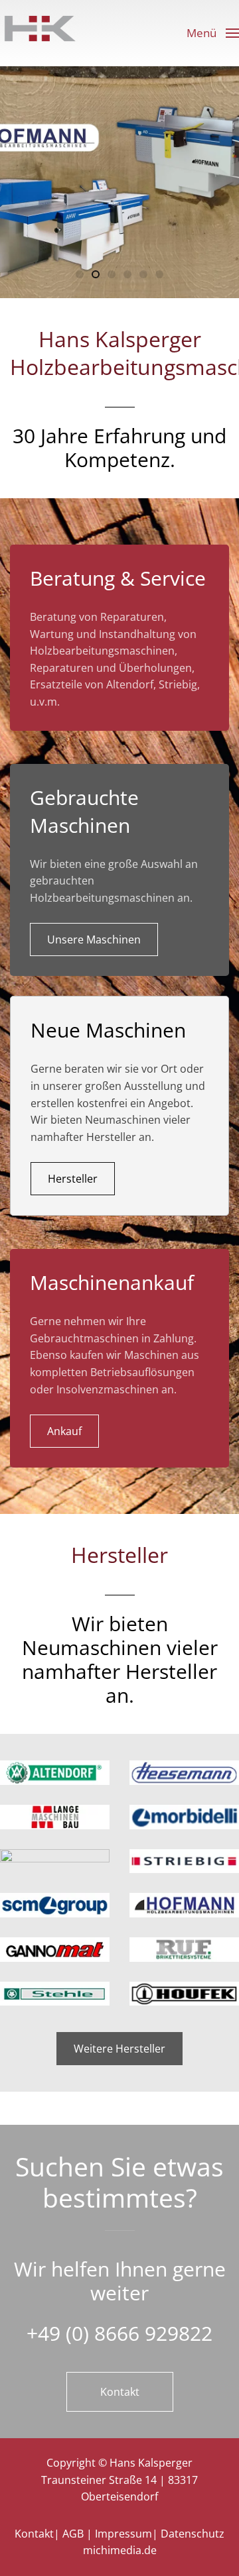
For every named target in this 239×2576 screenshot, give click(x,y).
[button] (213, 33)
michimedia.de (120, 2550)
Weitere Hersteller (119, 2049)
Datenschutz (193, 2534)
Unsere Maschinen (94, 939)
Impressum (123, 2534)
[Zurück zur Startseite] (40, 33)
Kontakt (120, 2392)
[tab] (80, 274)
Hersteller (73, 1179)
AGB (73, 2534)
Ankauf (64, 1431)
